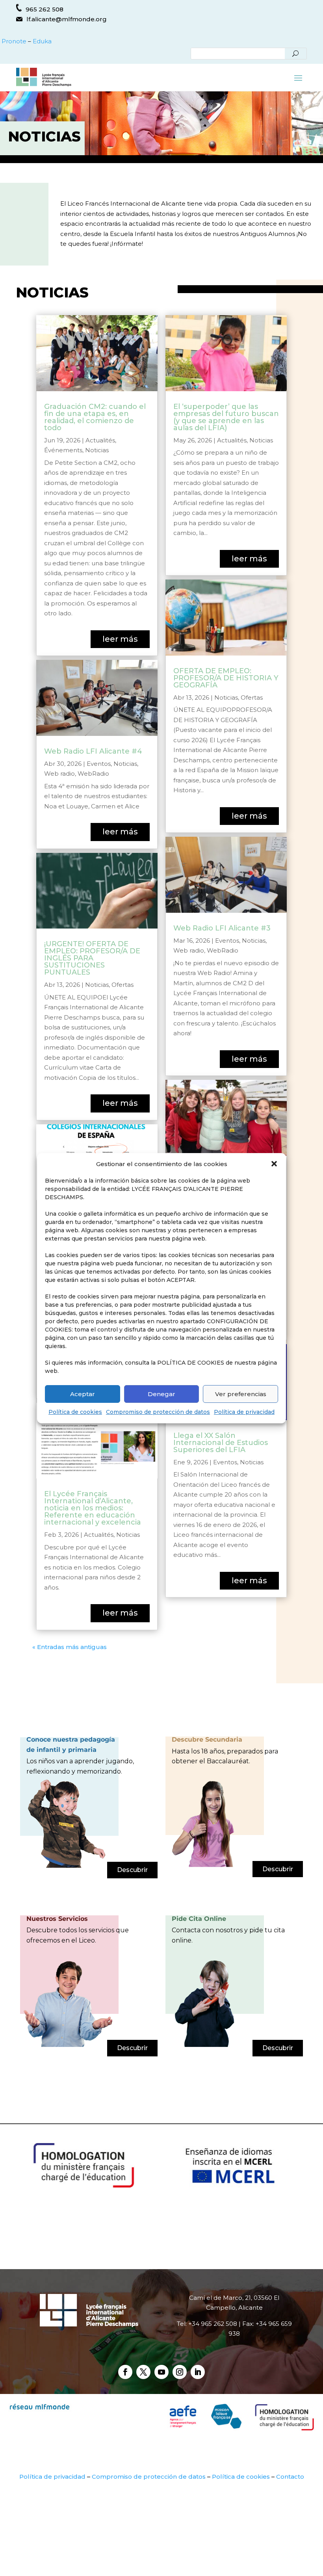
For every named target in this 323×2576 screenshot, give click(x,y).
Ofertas (123, 985)
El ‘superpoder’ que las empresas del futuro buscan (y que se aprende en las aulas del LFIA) (226, 417)
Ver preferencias (241, 1394)
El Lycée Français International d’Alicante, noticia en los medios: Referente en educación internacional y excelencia (93, 1508)
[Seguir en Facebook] (125, 2372)
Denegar (161, 1394)
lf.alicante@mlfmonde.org (67, 19)
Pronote (13, 41)
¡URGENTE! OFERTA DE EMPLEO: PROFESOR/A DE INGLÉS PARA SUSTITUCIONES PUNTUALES (92, 958)
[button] (274, 1164)
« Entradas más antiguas (70, 1647)
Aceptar (83, 1394)
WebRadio (93, 774)
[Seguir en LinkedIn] (198, 2372)
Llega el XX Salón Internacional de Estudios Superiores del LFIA (221, 1443)
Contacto (290, 2477)
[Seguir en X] (143, 2372)
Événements (63, 450)
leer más (120, 639)
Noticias (97, 450)
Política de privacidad (244, 1412)
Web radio (59, 774)
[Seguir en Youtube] (161, 2372)
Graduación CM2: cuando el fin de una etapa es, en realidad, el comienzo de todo (95, 417)
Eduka (42, 41)
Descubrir (132, 1870)
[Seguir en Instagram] (180, 2372)
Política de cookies (75, 1412)
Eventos (99, 764)
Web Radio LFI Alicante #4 (93, 751)
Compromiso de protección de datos (158, 1412)
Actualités (100, 440)
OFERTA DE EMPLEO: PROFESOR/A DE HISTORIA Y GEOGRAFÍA (226, 678)
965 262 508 (45, 9)
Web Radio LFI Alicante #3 (222, 928)
